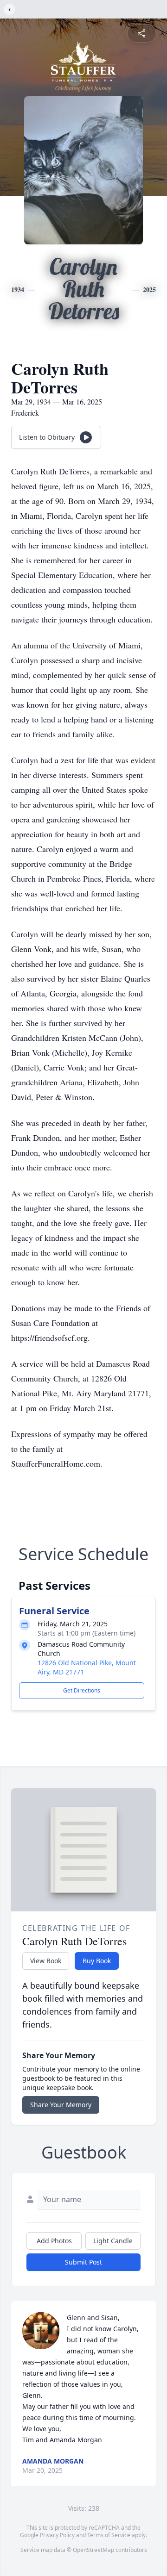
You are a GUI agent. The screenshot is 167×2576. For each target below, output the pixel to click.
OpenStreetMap (93, 2550)
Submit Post (83, 2262)
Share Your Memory (61, 2105)
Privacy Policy (57, 2535)
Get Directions (82, 1690)
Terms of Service (109, 2535)
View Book (46, 1961)
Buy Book (97, 1961)
